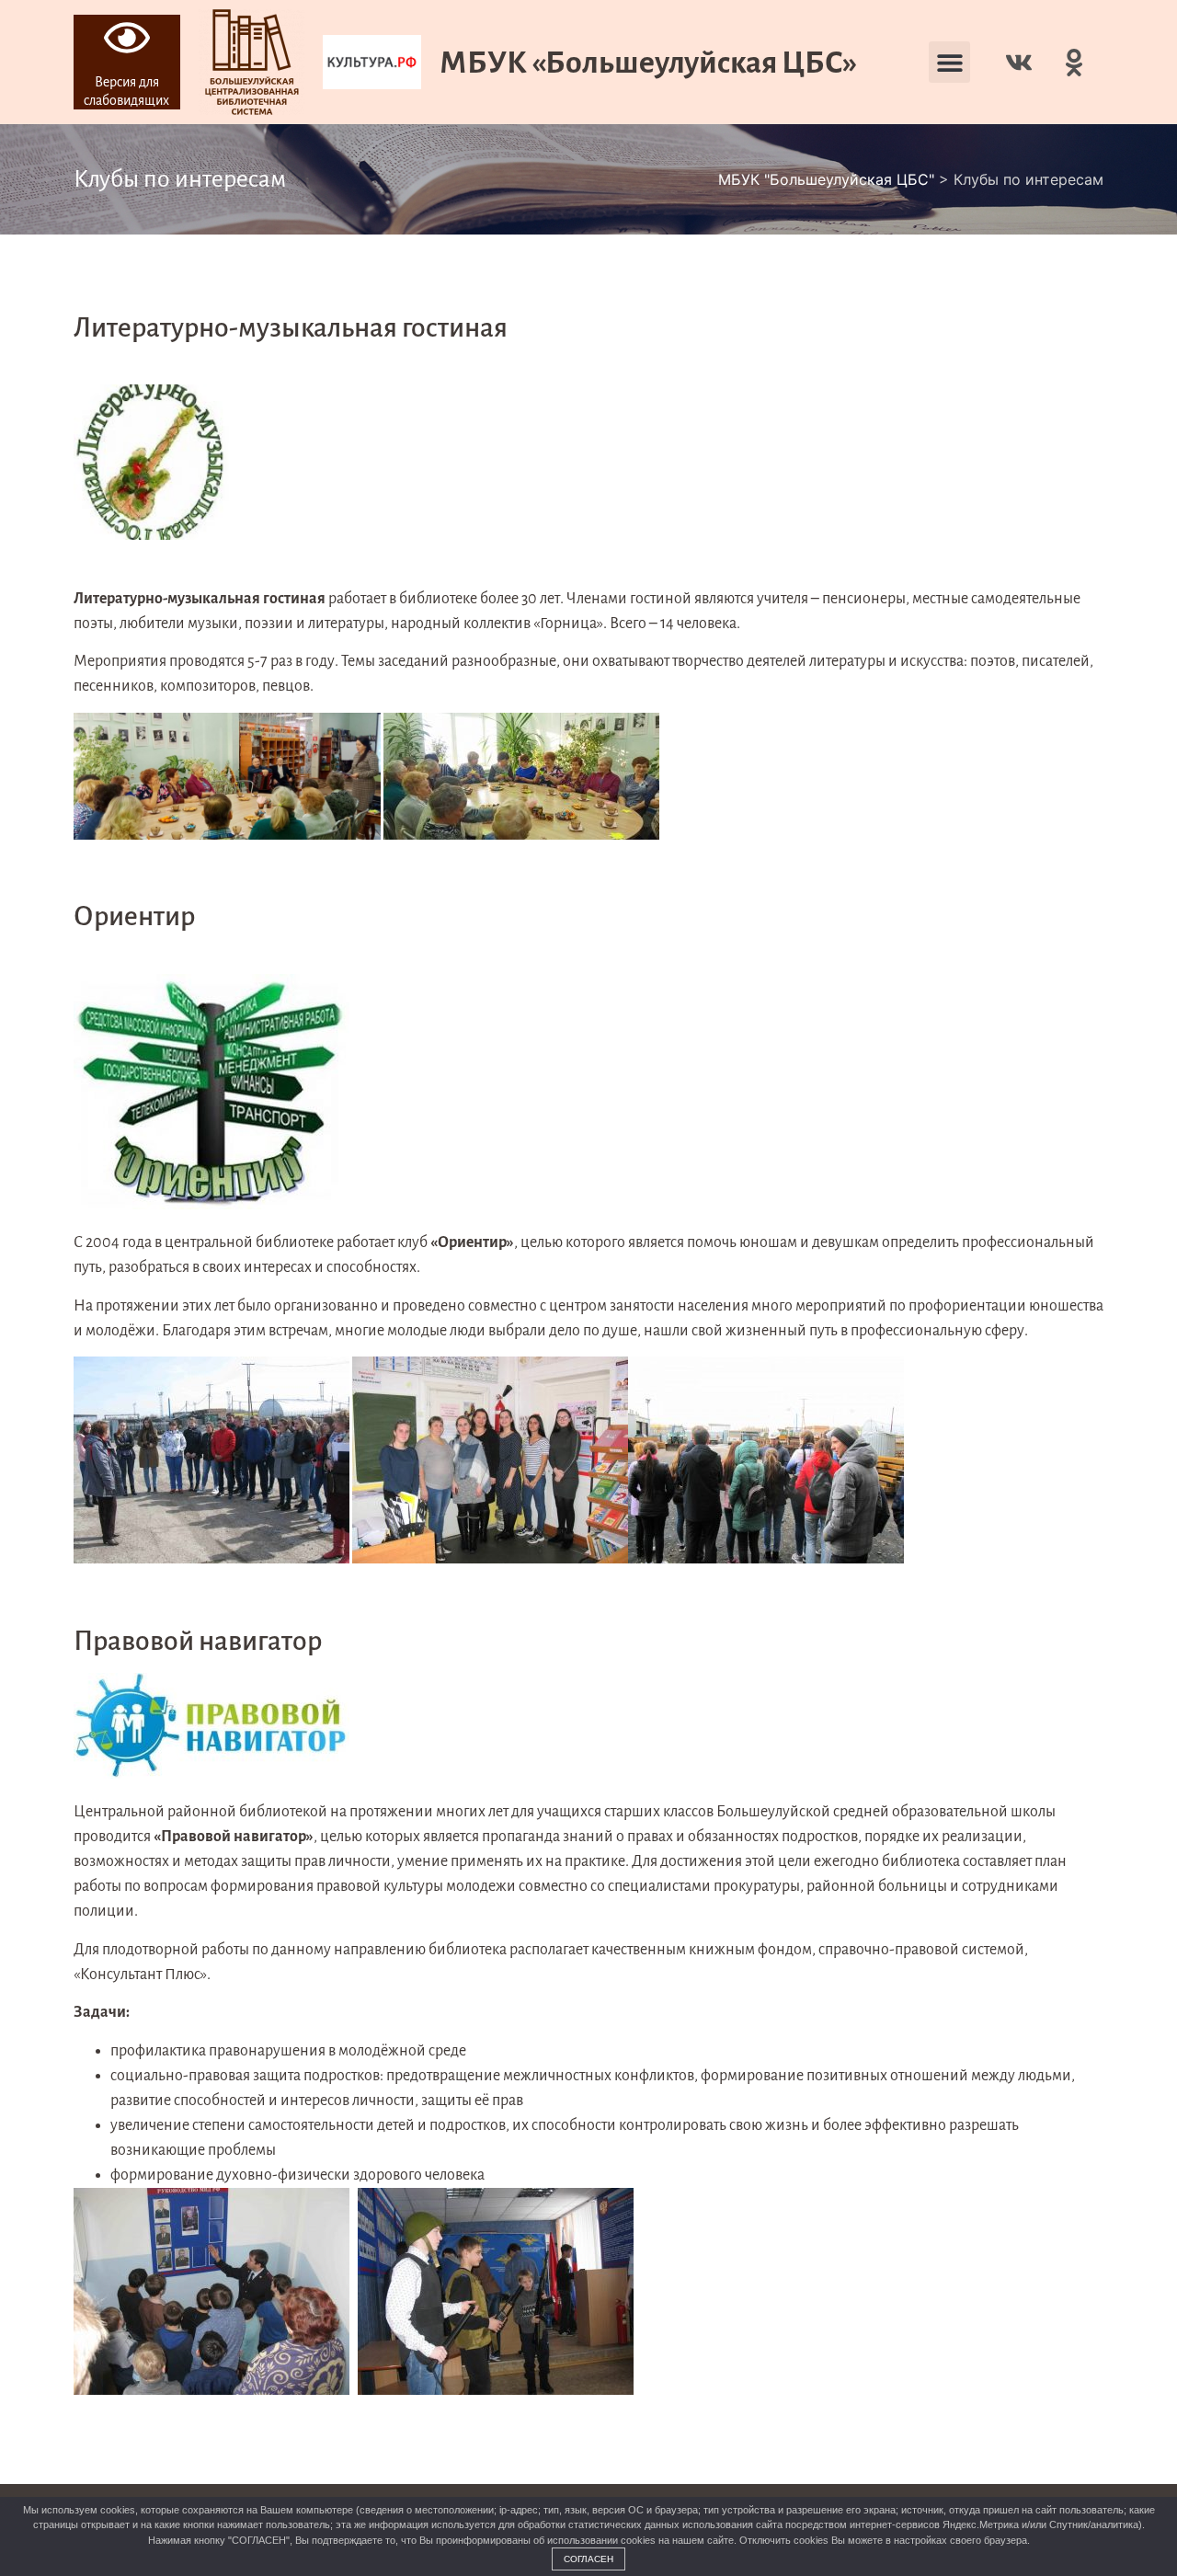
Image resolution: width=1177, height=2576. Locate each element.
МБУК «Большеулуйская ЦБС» (648, 63)
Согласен (588, 2559)
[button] (949, 62)
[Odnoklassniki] (1074, 63)
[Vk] (1019, 63)
